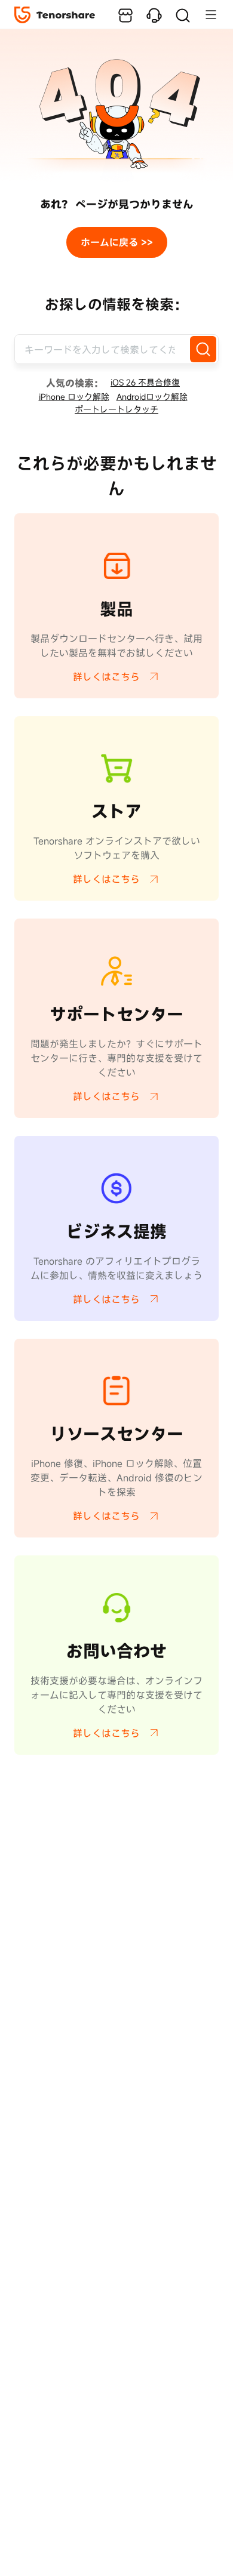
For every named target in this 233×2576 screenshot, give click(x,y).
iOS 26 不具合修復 (145, 382)
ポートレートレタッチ (116, 409)
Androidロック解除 (152, 397)
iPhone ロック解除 (74, 397)
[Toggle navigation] (205, 14)
